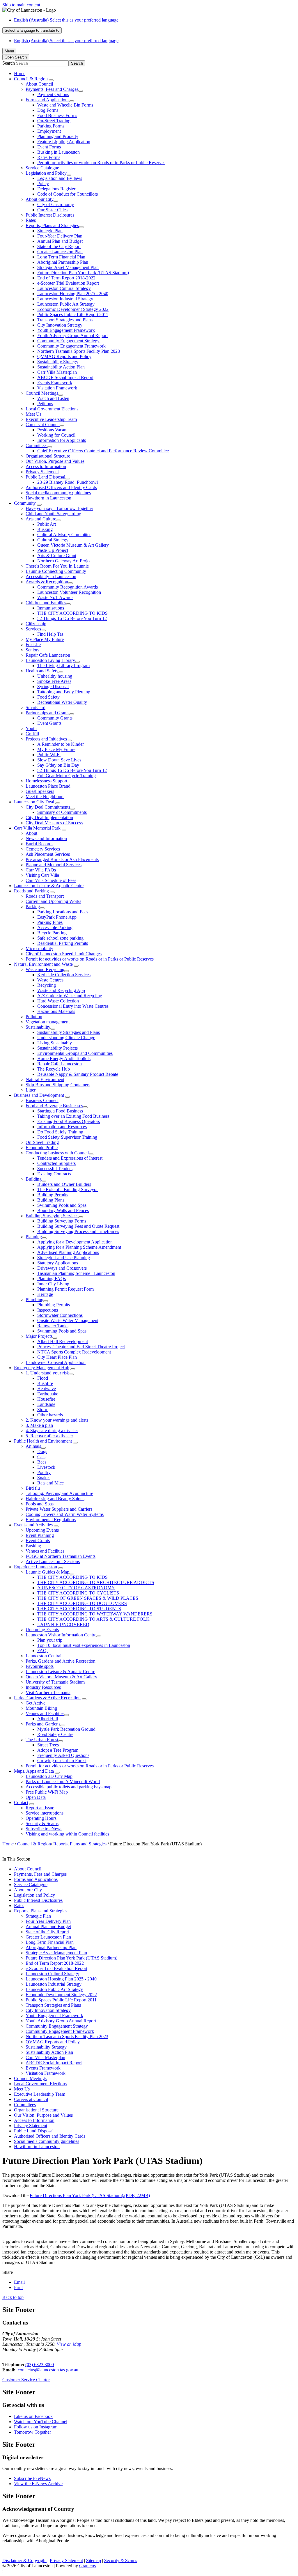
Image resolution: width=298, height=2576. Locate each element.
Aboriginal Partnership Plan (63, 262)
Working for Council (56, 435)
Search (9, 63)
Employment (49, 131)
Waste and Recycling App (61, 990)
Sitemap (94, 2560)
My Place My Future (45, 639)
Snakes (44, 1478)
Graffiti (32, 734)
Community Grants (55, 718)
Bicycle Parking (52, 933)
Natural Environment (45, 1079)
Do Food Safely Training (60, 1132)
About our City (40, 199)
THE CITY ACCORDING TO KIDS (72, 613)
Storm (43, 1410)
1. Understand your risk (47, 1373)
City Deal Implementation (49, 817)
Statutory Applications (58, 1263)
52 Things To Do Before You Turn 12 (72, 618)
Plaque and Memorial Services (54, 865)
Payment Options (53, 94)
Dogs (42, 1451)
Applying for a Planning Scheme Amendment (79, 1247)
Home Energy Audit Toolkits (64, 1058)
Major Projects (39, 1336)
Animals (33, 1446)
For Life (33, 645)
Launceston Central (44, 1656)
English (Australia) (66, 20)
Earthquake (48, 1394)
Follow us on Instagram (36, 2427)
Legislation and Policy (46, 173)
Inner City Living (53, 1284)
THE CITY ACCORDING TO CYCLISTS (78, 1593)
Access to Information (46, 466)
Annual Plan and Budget (60, 241)
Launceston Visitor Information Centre (61, 1635)
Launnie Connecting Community (56, 571)
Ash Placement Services (48, 854)
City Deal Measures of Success (54, 823)
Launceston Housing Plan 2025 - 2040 (73, 294)
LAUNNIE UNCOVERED (63, 1624)
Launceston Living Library (50, 660)
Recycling (47, 985)
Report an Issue (40, 1808)
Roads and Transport (45, 896)
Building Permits (53, 1195)
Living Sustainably (55, 1043)
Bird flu (33, 1488)
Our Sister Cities (52, 210)
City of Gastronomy (56, 204)
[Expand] (51, 80)
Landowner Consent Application (56, 1362)
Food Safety (48, 697)
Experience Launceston (36, 1567)
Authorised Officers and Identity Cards (61, 487)
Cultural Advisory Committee (64, 535)
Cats (41, 1457)
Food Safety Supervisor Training (67, 1137)
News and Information (46, 838)
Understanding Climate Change (66, 1038)
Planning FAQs (52, 1279)
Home (8, 1844)
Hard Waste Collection (58, 1001)
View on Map (69, 2344)
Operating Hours (41, 1818)
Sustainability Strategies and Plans (69, 1032)
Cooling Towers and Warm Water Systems (65, 1514)
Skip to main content (21, 5)
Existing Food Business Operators (69, 1121)
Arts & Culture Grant (57, 556)
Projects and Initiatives (46, 739)
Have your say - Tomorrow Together (59, 508)
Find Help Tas (50, 634)
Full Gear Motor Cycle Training (66, 776)
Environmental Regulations (51, 1520)
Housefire (46, 1399)
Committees (37, 445)
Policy (43, 184)
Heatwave (47, 1389)
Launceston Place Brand (48, 786)
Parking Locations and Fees (63, 912)
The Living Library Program (63, 666)
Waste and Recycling (45, 969)
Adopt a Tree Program (58, 1750)
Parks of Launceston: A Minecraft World (63, 1782)
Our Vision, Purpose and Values (55, 461)
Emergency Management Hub (42, 1368)
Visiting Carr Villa (42, 875)
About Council (39, 84)
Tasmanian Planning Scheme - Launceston (76, 1273)
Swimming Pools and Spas (62, 1205)
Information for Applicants (62, 440)
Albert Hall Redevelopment (63, 1341)
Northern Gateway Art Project (65, 561)
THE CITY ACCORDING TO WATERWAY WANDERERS (95, 1614)
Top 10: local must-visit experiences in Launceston (84, 1645)
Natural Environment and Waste (43, 964)
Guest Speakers (40, 791)
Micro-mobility (39, 948)
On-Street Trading (54, 121)
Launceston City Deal (34, 802)
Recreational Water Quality (62, 702)
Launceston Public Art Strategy (66, 304)
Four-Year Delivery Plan (60, 236)
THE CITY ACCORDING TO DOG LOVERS (82, 1603)
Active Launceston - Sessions (53, 1561)
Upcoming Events (42, 1530)
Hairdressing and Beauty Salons (55, 1499)
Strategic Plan (50, 231)
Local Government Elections (52, 409)
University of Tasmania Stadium (55, 1682)
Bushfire (45, 1383)
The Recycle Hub (54, 1069)
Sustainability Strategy (58, 362)
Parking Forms (51, 126)
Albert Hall (48, 1719)
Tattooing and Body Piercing (64, 692)
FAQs (43, 1651)
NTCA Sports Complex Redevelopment (74, 1352)
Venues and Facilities (45, 1551)
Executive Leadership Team (51, 419)
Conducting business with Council (57, 1153)
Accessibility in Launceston (51, 576)
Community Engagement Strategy (68, 341)
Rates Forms (49, 157)
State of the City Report (59, 246)
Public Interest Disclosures (50, 215)
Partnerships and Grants (47, 713)
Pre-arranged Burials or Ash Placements (62, 859)
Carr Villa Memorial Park (37, 828)
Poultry (44, 1472)
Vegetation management (48, 1022)
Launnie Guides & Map (47, 1572)
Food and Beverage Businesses (54, 1106)
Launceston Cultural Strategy (64, 288)
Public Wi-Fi (49, 755)
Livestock (46, 1467)
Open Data (36, 1797)
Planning (34, 1237)
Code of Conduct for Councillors (68, 194)
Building (34, 1179)
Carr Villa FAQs (41, 870)
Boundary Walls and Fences (63, 1210)
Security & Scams (42, 1823)
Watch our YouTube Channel (41, 2422)
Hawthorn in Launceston (48, 498)
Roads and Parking (31, 891)
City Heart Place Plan (57, 1357)
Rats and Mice (50, 1483)
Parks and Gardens (43, 1724)
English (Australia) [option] (66, 41)
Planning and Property (58, 136)
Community (25, 503)
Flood (43, 1378)
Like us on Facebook (33, 2416)
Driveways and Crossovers (62, 1268)
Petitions (45, 404)
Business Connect (42, 1100)
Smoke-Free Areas (54, 681)
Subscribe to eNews (44, 1829)
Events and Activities (33, 1525)
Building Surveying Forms (62, 1221)
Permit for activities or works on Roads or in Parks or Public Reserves (101, 163)
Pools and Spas (40, 1504)
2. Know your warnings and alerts (57, 1420)
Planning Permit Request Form (65, 1289)
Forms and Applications (47, 100)
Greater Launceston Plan (60, 252)
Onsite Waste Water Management (68, 1320)
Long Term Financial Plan (61, 257)
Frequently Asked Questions (63, 1755)
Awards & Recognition (47, 582)
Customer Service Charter (26, 2380)
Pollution (34, 1017)
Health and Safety (42, 671)
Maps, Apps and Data (34, 1771)
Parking (33, 907)
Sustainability (38, 1027)
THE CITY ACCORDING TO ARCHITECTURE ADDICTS (96, 1582)
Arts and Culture (41, 519)
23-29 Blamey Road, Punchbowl (68, 482)
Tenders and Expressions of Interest (70, 1158)
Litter (31, 1090)
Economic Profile (42, 1148)
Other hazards (50, 1415)
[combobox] (32, 30)
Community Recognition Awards (68, 587)
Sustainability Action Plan (61, 367)
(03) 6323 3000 (40, 2365)
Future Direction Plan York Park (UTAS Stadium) (83, 273)
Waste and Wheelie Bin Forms (65, 105)
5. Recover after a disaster (49, 1436)
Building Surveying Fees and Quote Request (78, 1226)
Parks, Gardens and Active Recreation (61, 1661)
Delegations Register (56, 189)
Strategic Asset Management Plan (68, 267)
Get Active (36, 1703)
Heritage (45, 1294)
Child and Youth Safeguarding (53, 514)
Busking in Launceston (58, 152)
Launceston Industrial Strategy (65, 299)
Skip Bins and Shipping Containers (58, 1085)
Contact (21, 1802)
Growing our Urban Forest (62, 1761)
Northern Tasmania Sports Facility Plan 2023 (79, 351)
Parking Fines (50, 922)
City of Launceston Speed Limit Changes (64, 954)
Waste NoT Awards (55, 597)
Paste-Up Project (53, 550)
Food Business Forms (57, 115)
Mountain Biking (41, 1708)
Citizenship (36, 624)
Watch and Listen (53, 398)
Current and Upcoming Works (53, 901)
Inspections (48, 1310)
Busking (45, 529)
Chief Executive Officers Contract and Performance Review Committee (103, 451)
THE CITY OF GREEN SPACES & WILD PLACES (88, 1598)
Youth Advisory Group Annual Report (72, 335)
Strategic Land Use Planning (64, 1258)
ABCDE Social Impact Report (65, 377)
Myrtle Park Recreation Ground (66, 1729)
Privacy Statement (42, 472)
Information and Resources (62, 1127)
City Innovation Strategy (60, 325)
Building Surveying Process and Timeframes (78, 1231)
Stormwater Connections (60, 1315)
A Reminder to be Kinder (61, 744)
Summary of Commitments (62, 812)
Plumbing (34, 1299)
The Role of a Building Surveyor (68, 1189)
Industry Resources (43, 1687)
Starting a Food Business (60, 1111)
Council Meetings (42, 393)
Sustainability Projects (57, 1048)
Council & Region (31, 79)
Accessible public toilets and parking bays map (69, 1787)
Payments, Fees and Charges (52, 89)
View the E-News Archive (38, 2484)
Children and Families (46, 603)
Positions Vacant (52, 430)
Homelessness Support (46, 781)
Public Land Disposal (45, 477)
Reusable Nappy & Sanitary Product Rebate (78, 1074)
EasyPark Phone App (57, 917)
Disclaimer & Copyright (24, 2560)
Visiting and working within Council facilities (67, 1834)
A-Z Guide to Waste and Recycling (70, 996)
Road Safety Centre (55, 1734)
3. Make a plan (39, 1425)
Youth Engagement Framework (66, 330)
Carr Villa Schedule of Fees (51, 880)
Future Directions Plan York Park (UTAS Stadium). (90, 2195)
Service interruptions (45, 1813)
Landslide (46, 1404)
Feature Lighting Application (64, 142)
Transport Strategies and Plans (65, 320)
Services (33, 629)
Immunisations (51, 608)
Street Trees (48, 1745)
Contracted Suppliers (56, 1163)
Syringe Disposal (53, 686)
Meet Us (33, 414)
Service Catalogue (42, 168)
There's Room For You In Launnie (57, 566)
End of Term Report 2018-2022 (66, 278)
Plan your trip (50, 1640)
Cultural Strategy (53, 540)
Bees (42, 1462)
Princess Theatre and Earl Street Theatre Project (81, 1347)
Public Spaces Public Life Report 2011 (73, 315)
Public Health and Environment (43, 1441)
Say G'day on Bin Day (58, 765)
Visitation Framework (57, 388)
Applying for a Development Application (75, 1242)
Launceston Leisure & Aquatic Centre (49, 886)
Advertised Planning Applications (68, 1252)
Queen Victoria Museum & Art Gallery (73, 545)
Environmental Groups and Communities (75, 1053)
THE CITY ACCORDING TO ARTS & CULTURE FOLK (93, 1619)
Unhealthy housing (55, 676)
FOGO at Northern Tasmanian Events (61, 1556)
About (31, 833)
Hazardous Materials (56, 1011)
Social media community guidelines (58, 493)
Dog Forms (48, 110)
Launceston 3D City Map (49, 1776)
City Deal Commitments (48, 807)
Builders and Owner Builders (64, 1184)
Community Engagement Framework (71, 346)
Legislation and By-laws (60, 178)
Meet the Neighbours (45, 797)
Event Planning (40, 1535)
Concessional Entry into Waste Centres (73, 1006)
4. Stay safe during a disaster (52, 1430)
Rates (31, 220)
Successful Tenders (55, 1169)
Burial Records (39, 844)
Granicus (87, 2566)
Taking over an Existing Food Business (73, 1116)
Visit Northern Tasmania (48, 1692)
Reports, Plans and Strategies (52, 225)
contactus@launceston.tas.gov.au (48, 2370)
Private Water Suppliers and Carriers (59, 1509)
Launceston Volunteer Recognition (69, 592)
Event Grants (49, 723)
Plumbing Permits (54, 1305)
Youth (31, 728)
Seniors (32, 650)
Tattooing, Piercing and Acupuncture (59, 1493)
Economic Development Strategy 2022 (73, 309)
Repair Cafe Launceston (48, 655)
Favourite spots (40, 1666)
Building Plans (51, 1200)
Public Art (47, 524)
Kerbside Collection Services (64, 975)
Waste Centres (50, 980)
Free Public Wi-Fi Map (47, 1792)
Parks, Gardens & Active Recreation (47, 1698)
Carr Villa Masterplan (57, 372)
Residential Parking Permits (63, 943)
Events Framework (55, 383)
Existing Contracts (54, 1174)
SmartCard (36, 707)
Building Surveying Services (52, 1216)
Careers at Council (43, 425)
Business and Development (39, 1095)
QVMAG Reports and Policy (64, 356)
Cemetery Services (43, 849)
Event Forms (49, 147)
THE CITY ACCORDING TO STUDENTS (79, 1609)
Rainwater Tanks (53, 1326)
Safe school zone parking (60, 938)
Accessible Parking (55, 928)
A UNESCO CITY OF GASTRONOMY (76, 1588)
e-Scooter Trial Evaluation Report (68, 283)
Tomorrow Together (32, 2432)
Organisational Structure (48, 456)
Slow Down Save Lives (59, 760)
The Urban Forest (42, 1740)
